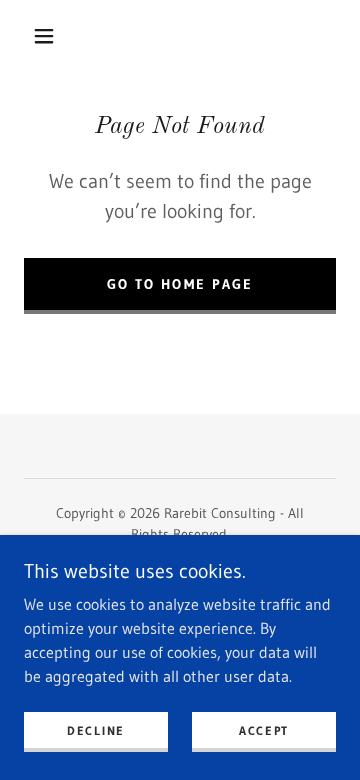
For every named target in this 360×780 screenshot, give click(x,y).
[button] (44, 36)
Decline (96, 730)
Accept (264, 730)
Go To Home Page (179, 284)
